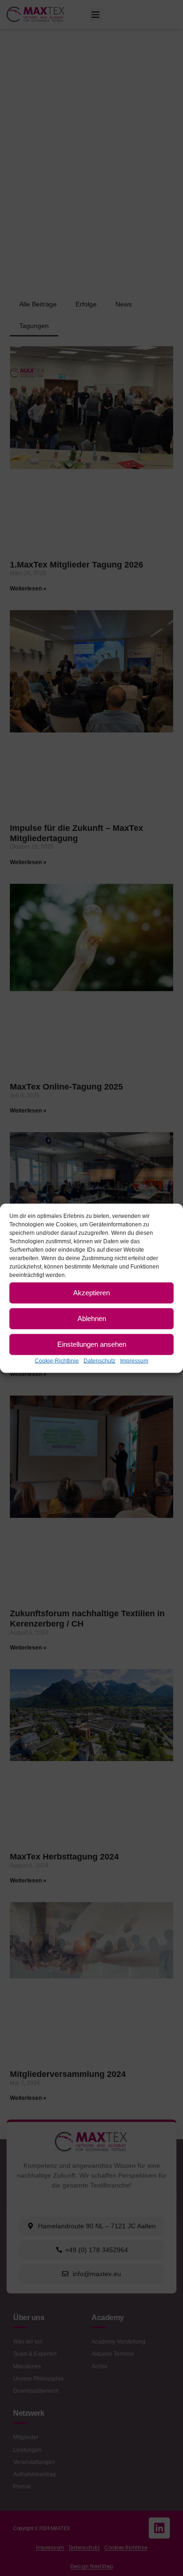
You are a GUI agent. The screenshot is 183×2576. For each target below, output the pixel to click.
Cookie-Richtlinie (57, 1360)
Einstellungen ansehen (92, 1344)
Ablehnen (92, 1318)
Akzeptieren (91, 1293)
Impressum (134, 1360)
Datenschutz (99, 1360)
